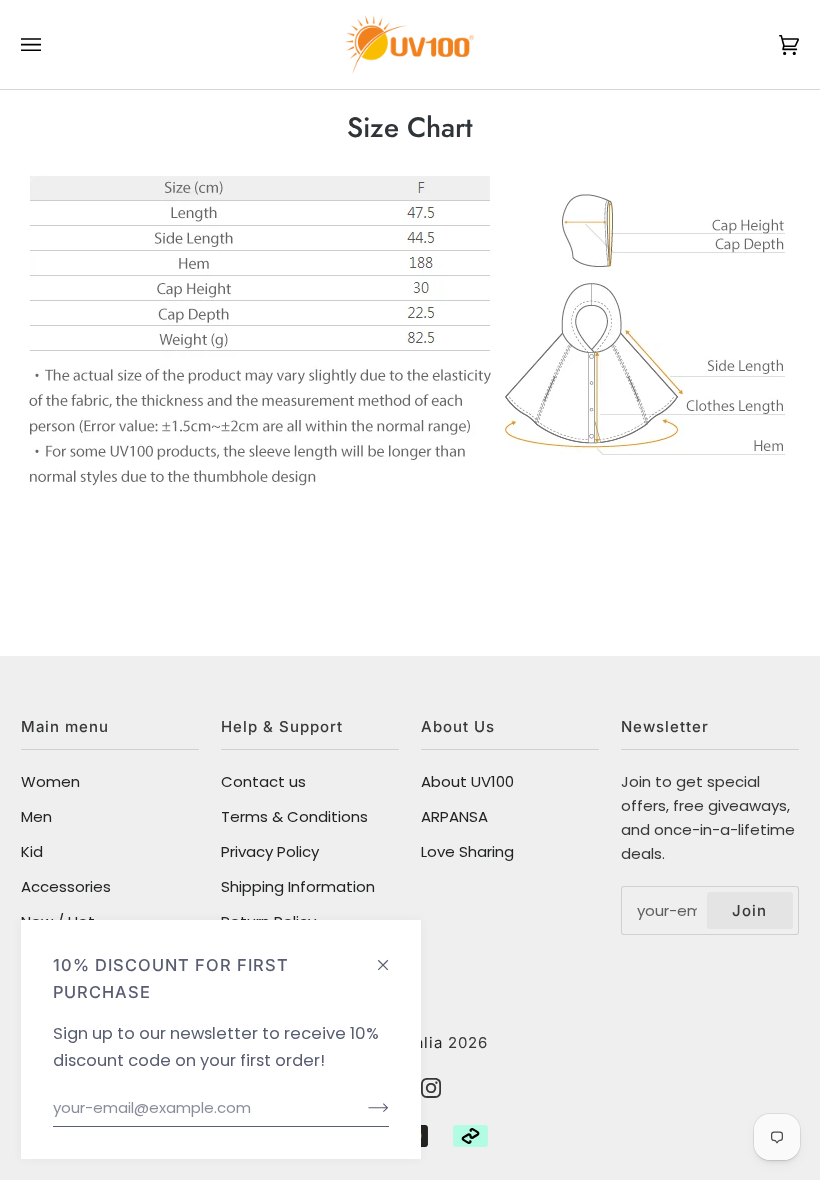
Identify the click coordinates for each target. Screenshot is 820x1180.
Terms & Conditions (294, 816)
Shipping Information (298, 886)
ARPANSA (454, 816)
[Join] (362, 1108)
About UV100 (467, 781)
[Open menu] (51, 44)
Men (36, 816)
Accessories (66, 886)
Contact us (263, 781)
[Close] (391, 955)
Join (749, 910)
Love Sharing (467, 851)
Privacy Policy (270, 851)
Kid (32, 851)
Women (50, 781)
